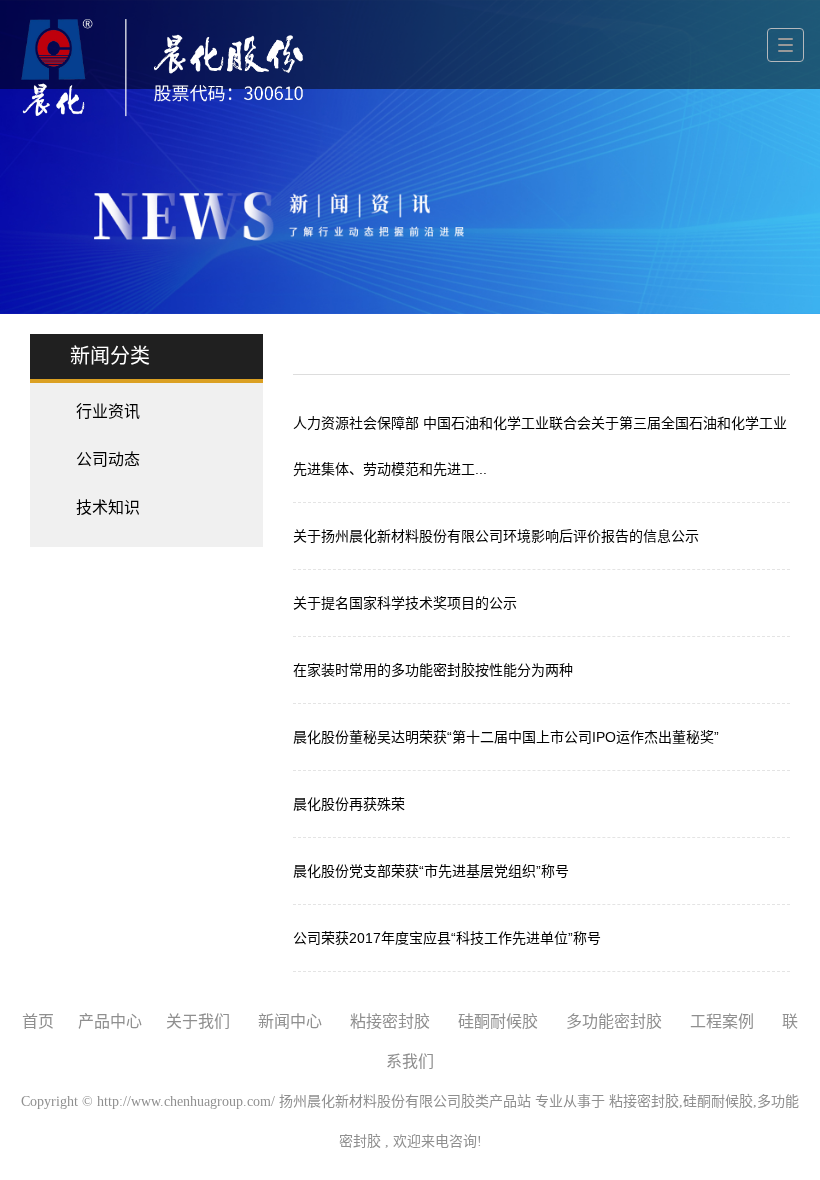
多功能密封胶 (614, 1021)
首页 (38, 1021)
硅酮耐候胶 (498, 1021)
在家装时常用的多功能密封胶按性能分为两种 (433, 670)
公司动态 (108, 459)
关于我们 (198, 1021)
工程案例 (722, 1021)
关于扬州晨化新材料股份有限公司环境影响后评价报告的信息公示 (496, 536)
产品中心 (110, 1021)
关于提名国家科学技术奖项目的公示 (405, 603)
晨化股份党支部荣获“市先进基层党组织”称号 (431, 871)
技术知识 (108, 507)
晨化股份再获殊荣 (349, 804)
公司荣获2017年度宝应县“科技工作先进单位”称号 (447, 938)
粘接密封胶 (390, 1021)
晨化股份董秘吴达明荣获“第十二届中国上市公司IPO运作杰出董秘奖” (506, 737)
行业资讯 (108, 411)
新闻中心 (290, 1021)
